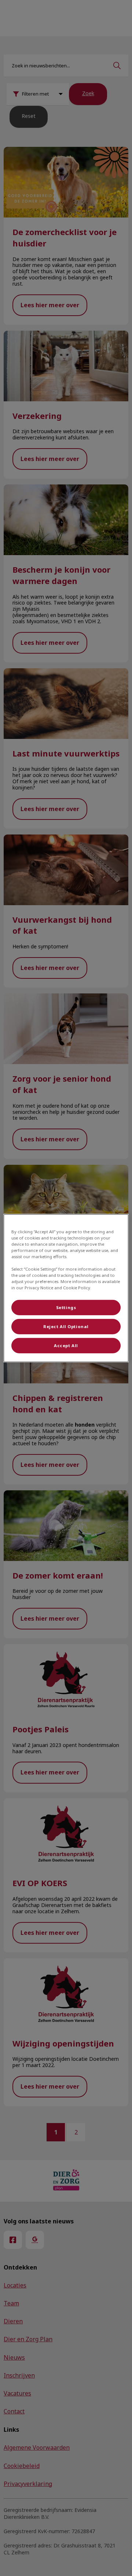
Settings (66, 1307)
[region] (66, 1288)
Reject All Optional (66, 1326)
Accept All (66, 1345)
